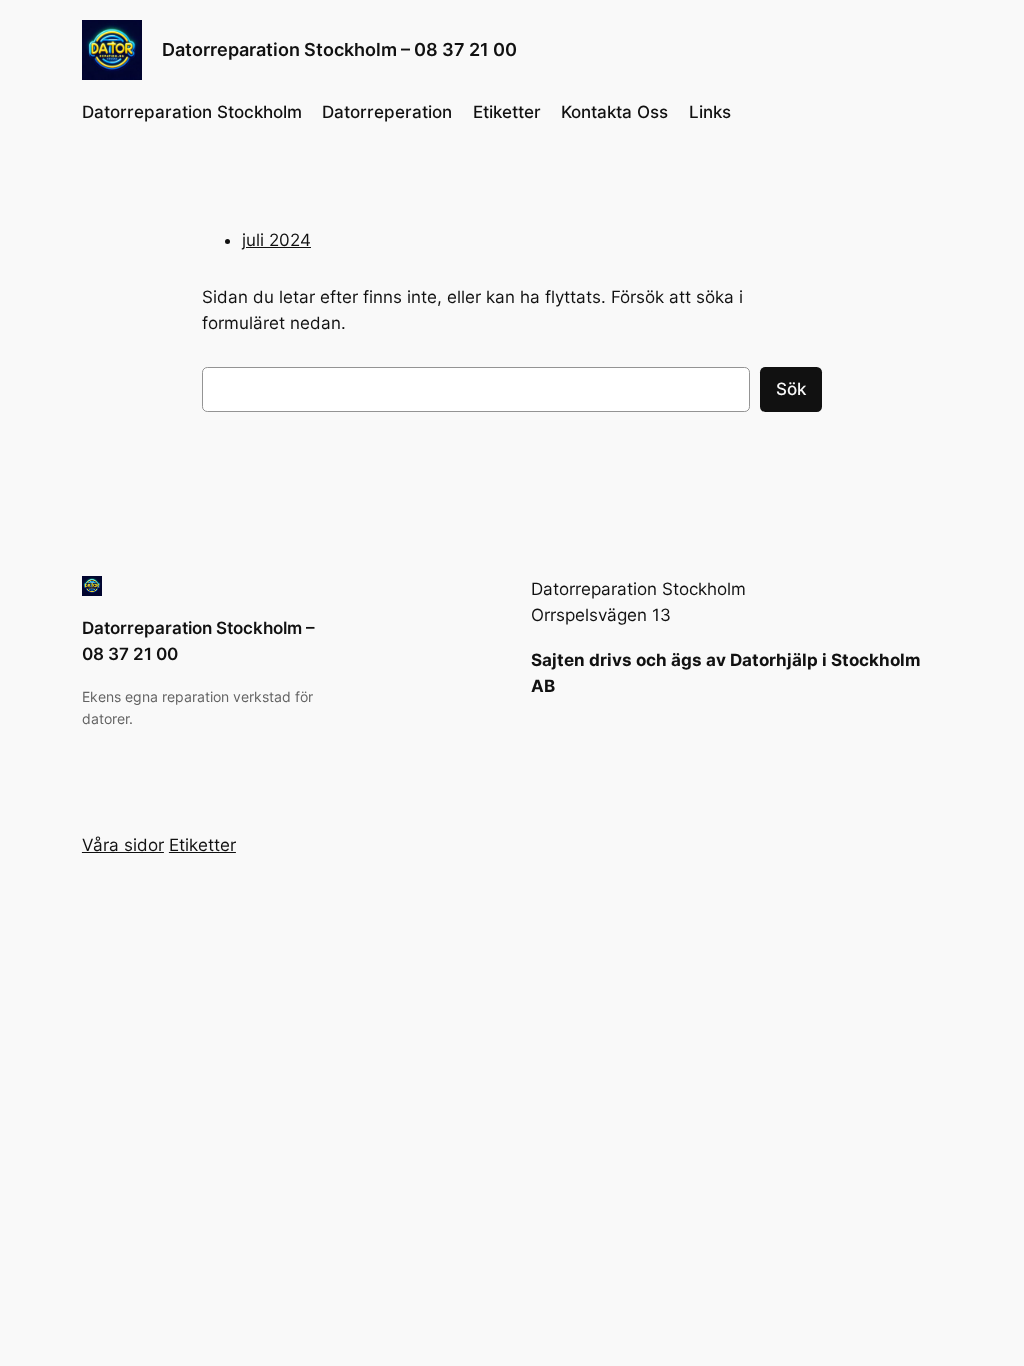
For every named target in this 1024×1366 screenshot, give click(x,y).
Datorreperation (387, 112)
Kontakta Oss (614, 112)
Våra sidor (123, 845)
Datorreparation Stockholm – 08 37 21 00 (339, 49)
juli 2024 (276, 240)
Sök (791, 389)
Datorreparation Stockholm (192, 112)
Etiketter (507, 112)
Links (710, 112)
